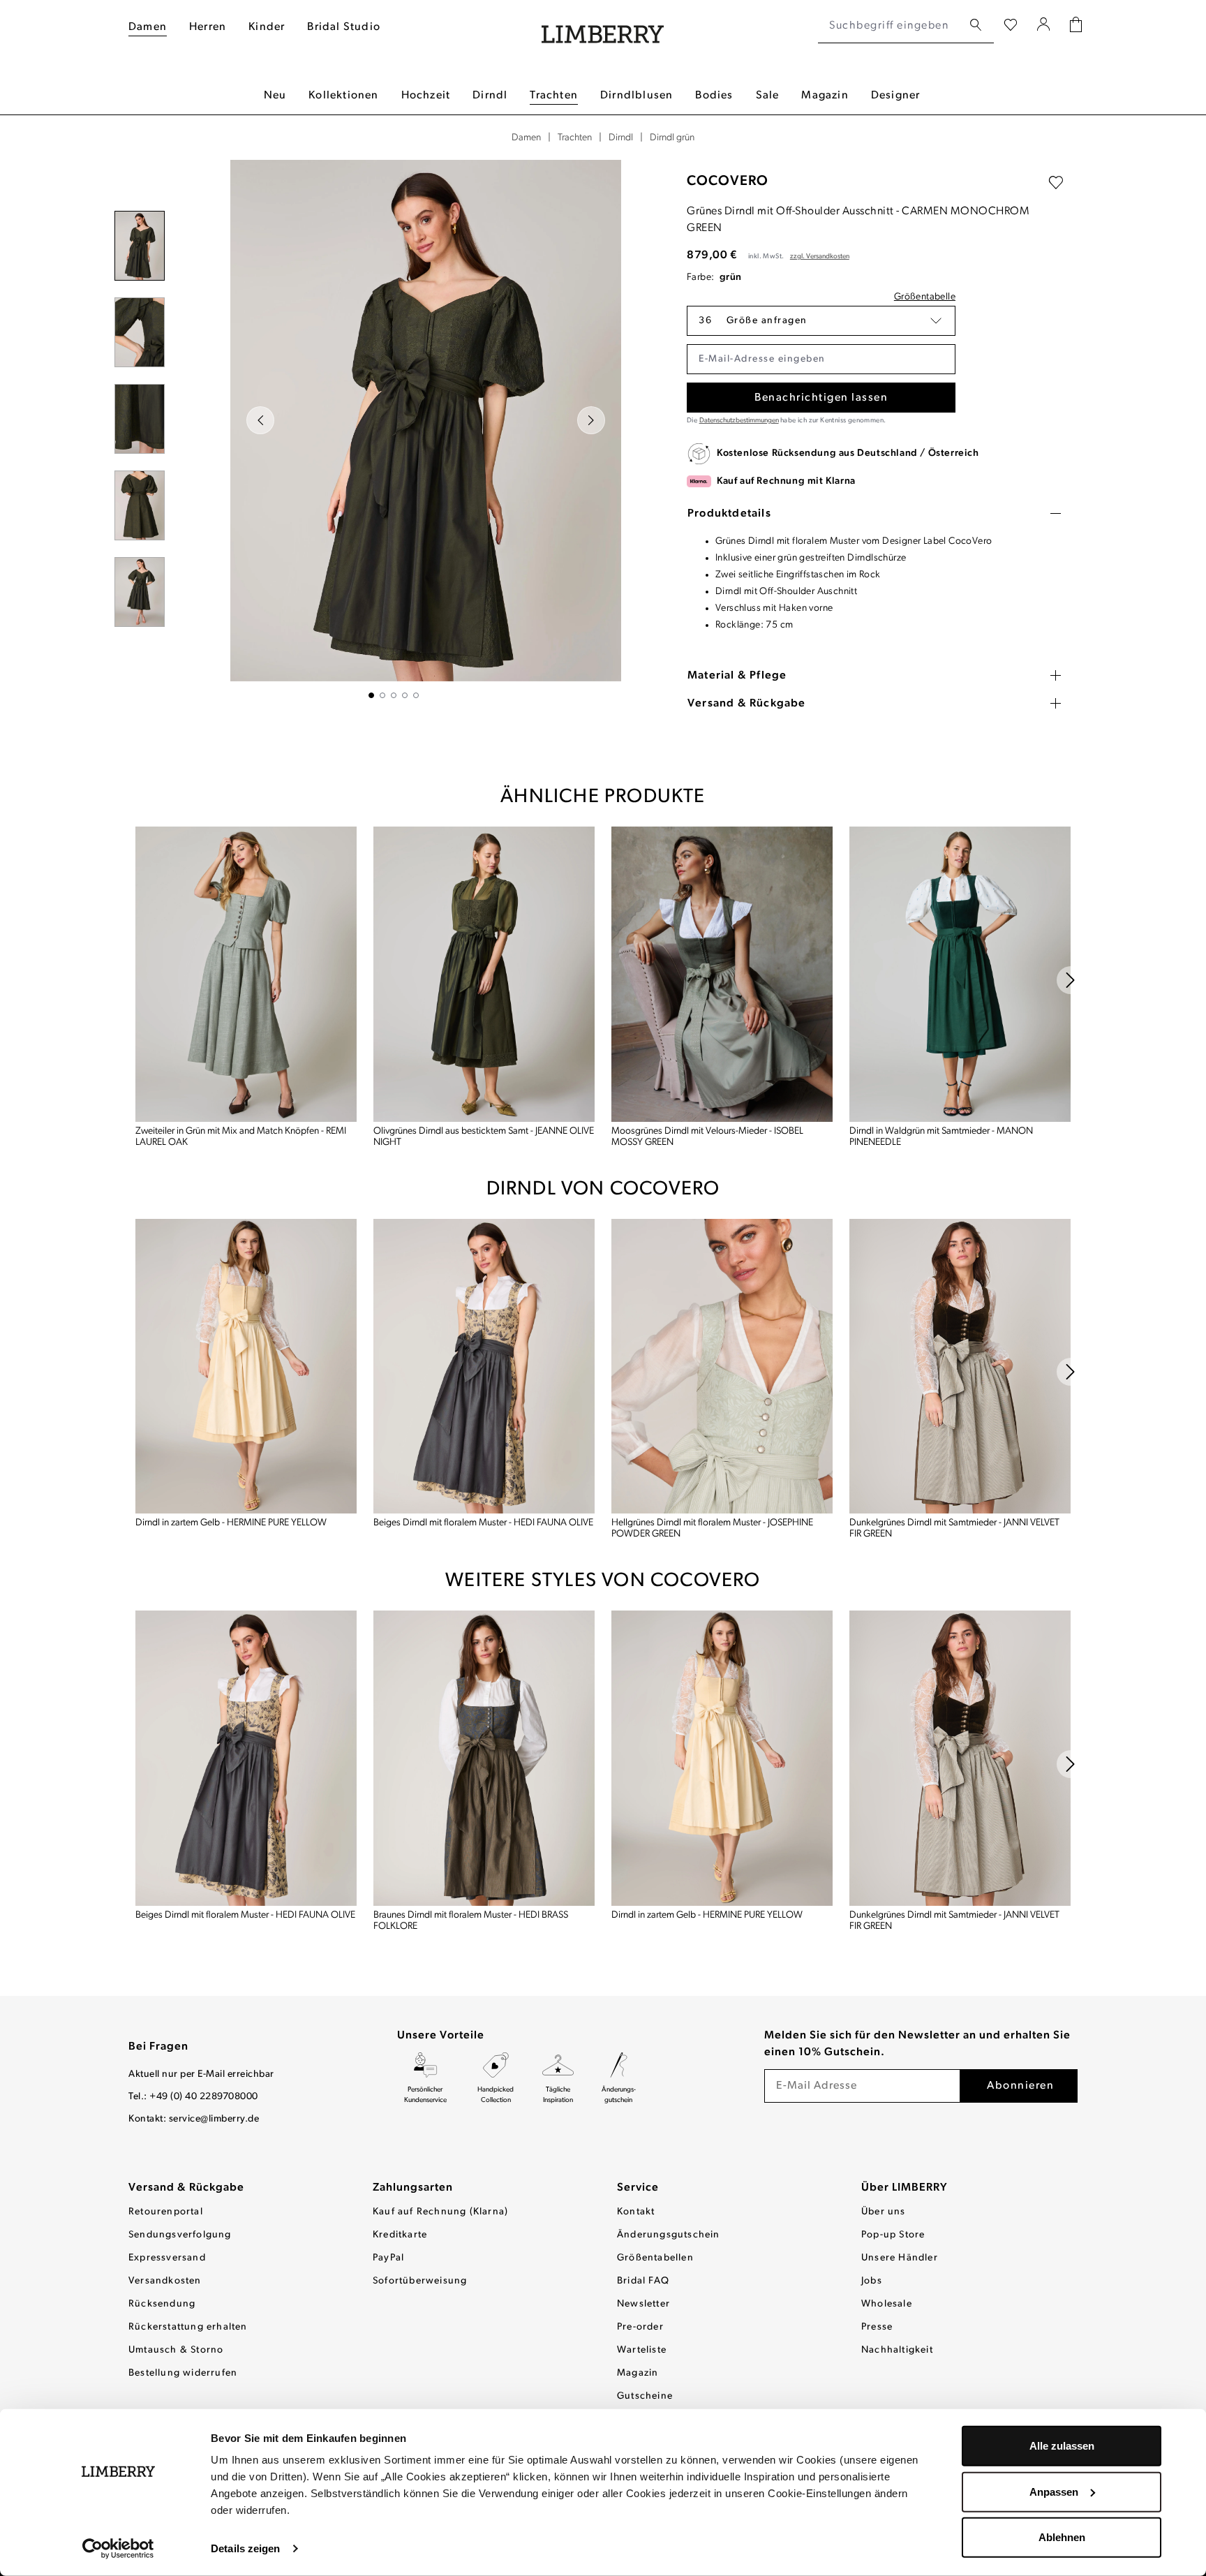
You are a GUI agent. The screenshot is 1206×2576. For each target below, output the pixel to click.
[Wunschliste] (1011, 26)
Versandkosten (165, 2281)
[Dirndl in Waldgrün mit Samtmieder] (960, 974)
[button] (821, 321)
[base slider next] (1071, 980)
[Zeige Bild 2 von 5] (382, 695)
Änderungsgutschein (669, 2235)
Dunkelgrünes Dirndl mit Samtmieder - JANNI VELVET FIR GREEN (954, 1528)
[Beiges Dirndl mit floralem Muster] (484, 1367)
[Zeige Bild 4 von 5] (405, 695)
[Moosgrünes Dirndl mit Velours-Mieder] (722, 974)
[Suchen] (976, 25)
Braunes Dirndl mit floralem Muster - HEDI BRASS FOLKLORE (471, 1921)
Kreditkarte (400, 2235)
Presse (877, 2327)
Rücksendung (162, 2304)
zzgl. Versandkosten (820, 257)
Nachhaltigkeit (897, 2350)
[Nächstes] (591, 420)
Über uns (884, 2212)
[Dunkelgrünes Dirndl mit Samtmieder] (960, 1367)
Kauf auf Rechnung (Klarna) (440, 2212)
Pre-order (640, 2327)
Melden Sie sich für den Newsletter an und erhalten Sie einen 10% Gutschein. (917, 2044)
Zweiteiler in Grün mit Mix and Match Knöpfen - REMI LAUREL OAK (241, 1137)
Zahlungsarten (413, 2188)
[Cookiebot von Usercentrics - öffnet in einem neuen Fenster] (118, 2549)
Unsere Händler (900, 2258)
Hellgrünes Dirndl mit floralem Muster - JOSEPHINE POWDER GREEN (712, 1528)
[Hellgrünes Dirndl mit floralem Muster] (722, 1367)
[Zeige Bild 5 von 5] (416, 695)
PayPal (388, 2258)
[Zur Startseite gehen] (603, 26)
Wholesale (887, 2304)
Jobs (872, 2281)
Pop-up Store (893, 2235)
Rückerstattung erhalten (188, 2327)
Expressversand (167, 2258)
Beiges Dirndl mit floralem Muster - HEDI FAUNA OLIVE (483, 1523)
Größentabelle (925, 297)
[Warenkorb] (1076, 26)
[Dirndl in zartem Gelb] (246, 1367)
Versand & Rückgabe (186, 2188)
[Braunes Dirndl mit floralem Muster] (484, 1758)
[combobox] (890, 26)
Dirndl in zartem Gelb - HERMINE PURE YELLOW (231, 1523)
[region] (394, 429)
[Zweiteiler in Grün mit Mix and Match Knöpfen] (246, 974)
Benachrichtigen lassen (821, 398)
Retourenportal (166, 2212)
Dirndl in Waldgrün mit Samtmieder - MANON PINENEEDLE (941, 1137)
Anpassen (1054, 2491)
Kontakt (636, 2212)
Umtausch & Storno (176, 2350)
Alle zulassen (1062, 2446)
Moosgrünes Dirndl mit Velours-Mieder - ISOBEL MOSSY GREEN (707, 1137)
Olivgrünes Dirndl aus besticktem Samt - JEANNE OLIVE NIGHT (484, 1137)
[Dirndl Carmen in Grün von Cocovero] (426, 421)
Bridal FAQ (643, 2281)
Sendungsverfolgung (180, 2235)
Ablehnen (1062, 2537)
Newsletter (643, 2304)
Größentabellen (655, 2258)
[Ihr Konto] (1044, 26)
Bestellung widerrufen (183, 2373)
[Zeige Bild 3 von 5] (394, 695)
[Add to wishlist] (1056, 183)
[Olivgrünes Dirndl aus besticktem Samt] (484, 974)
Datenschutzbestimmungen (739, 421)
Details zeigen (245, 2548)
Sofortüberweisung (420, 2281)
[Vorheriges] (260, 420)
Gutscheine (645, 2396)
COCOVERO (728, 182)
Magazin (638, 2373)
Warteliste (642, 2350)
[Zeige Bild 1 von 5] (371, 695)
